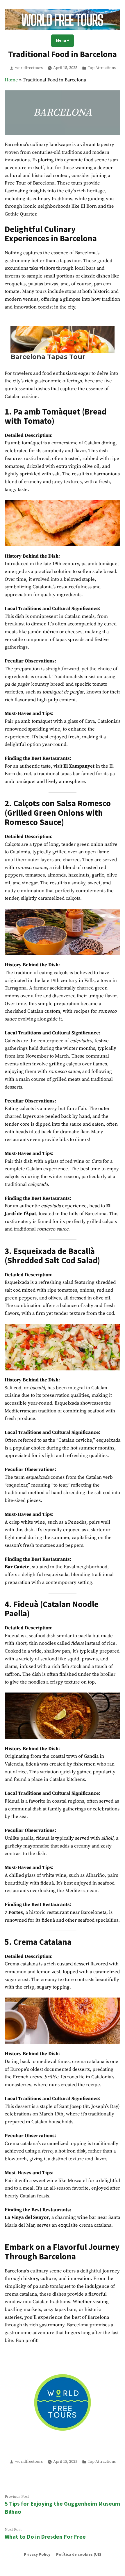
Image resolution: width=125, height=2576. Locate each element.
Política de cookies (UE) (79, 2554)
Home (11, 80)
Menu (65, 40)
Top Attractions (102, 68)
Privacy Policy (37, 2554)
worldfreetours (29, 68)
